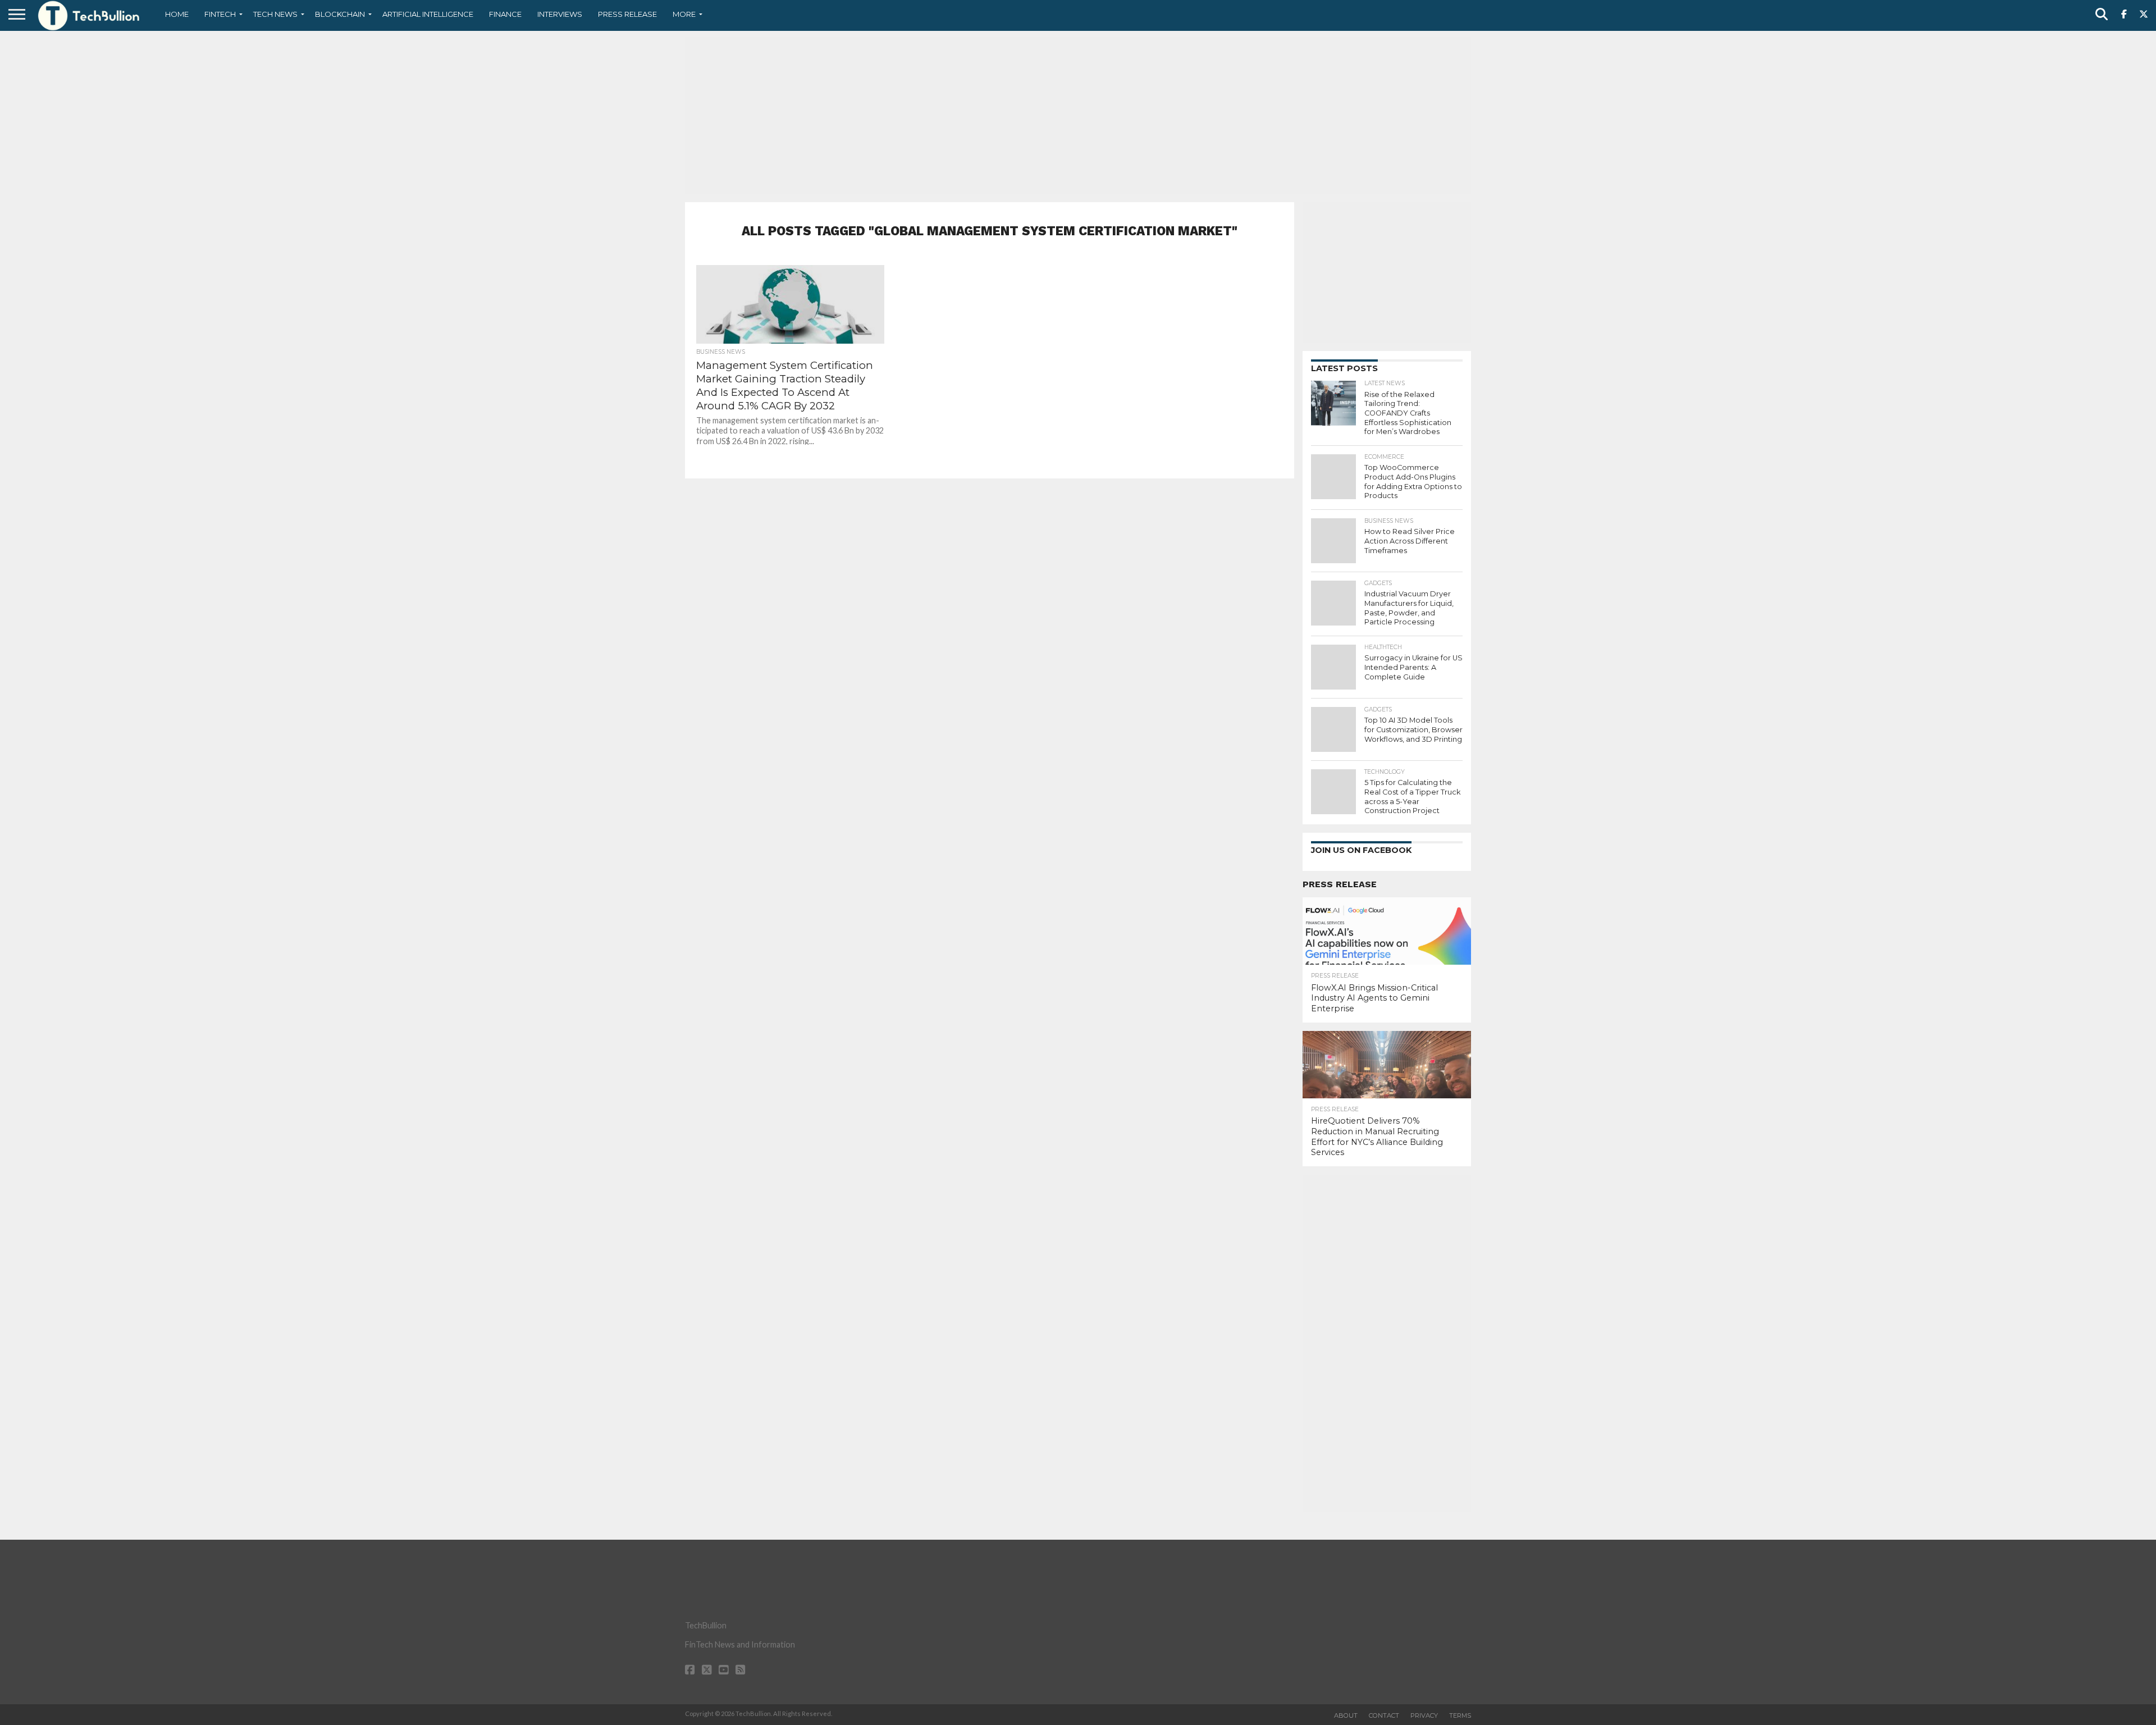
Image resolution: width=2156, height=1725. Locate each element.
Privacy (1424, 1715)
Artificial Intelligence (428, 14)
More (684, 14)
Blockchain (340, 14)
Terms (1460, 1715)
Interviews (560, 14)
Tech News (275, 14)
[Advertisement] (1078, 115)
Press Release (627, 14)
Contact (1384, 1715)
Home (177, 14)
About (1346, 1715)
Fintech (220, 14)
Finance (505, 14)
